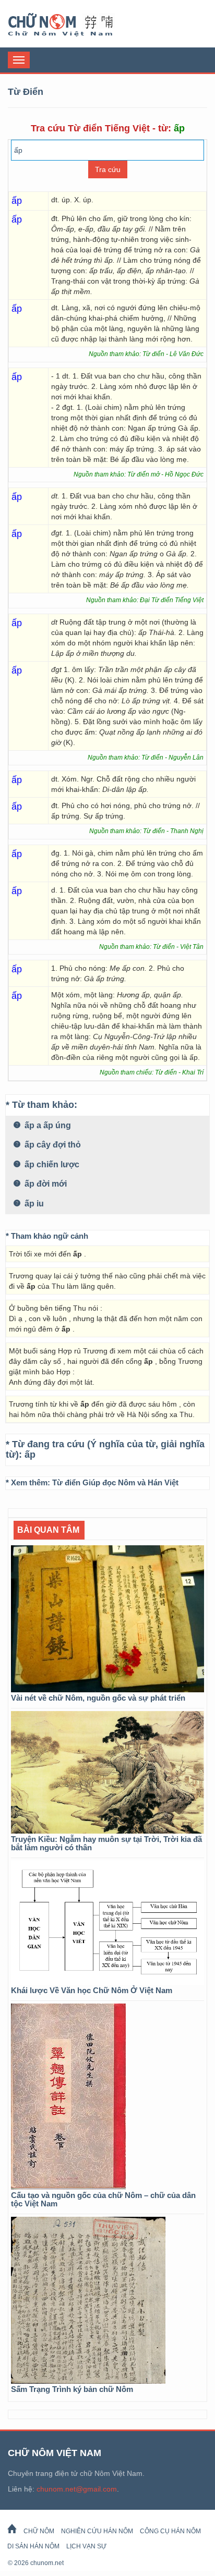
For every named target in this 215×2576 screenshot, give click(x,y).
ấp (30, 1455)
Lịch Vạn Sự (86, 2546)
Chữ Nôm (73, 25)
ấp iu (33, 1204)
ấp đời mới (45, 1184)
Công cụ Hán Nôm (170, 2531)
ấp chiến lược (51, 1164)
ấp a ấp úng (47, 1125)
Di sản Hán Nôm (33, 2546)
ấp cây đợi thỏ (52, 1145)
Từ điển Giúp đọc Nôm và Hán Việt (115, 1482)
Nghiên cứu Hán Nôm (97, 2531)
